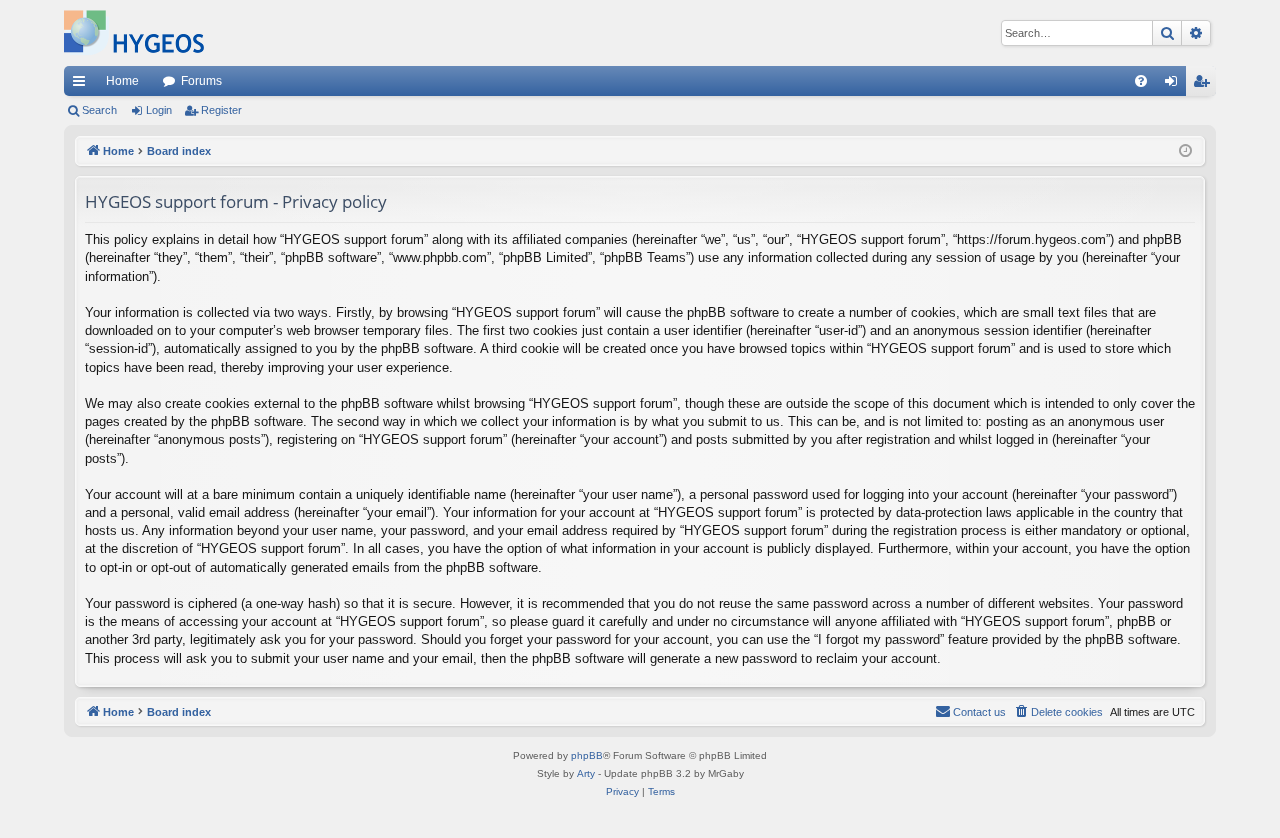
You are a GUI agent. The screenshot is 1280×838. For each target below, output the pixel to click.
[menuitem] (1141, 81)
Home (122, 81)
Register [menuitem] (1205, 85)
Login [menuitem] (1175, 85)
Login (159, 110)
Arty (586, 773)
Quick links (83, 85)
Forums (201, 81)
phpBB (587, 755)
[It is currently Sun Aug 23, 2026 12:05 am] (1185, 151)
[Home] (134, 33)
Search (99, 110)
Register (221, 110)
